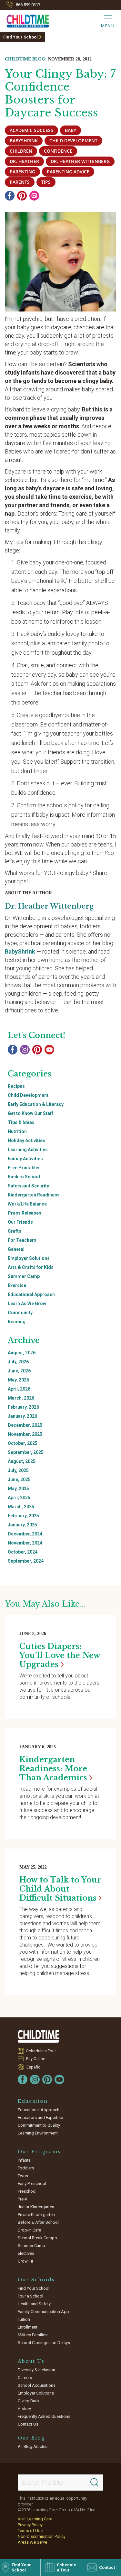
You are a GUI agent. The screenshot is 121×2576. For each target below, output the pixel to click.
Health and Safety (34, 2304)
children (21, 151)
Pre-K (23, 2199)
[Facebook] (10, 196)
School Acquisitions (37, 2385)
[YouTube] (49, 1050)
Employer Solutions (29, 1258)
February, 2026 (23, 1407)
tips (46, 182)
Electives (26, 2253)
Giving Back (29, 2401)
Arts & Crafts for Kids (31, 1267)
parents (20, 182)
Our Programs (39, 2152)
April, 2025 (19, 1498)
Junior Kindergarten (36, 2207)
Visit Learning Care (35, 2519)
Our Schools (36, 2280)
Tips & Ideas (21, 1122)
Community (20, 1313)
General (16, 1249)
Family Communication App (43, 2312)
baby (71, 130)
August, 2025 (22, 1461)
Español (34, 2067)
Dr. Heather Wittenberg (80, 161)
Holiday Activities (26, 1141)
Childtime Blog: (26, 59)
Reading (17, 1322)
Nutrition (17, 1131)
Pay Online (36, 2059)
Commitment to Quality (39, 2125)
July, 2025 (18, 1470)
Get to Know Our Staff (30, 1113)
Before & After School (38, 2222)
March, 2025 (21, 1507)
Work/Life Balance (27, 1204)
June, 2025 (19, 1479)
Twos (23, 2176)
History (24, 2409)
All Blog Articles (33, 2446)
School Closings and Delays (44, 2343)
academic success (31, 130)
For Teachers (22, 1240)
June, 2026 (19, 1371)
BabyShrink (20, 951)
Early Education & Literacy (36, 1104)
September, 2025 (26, 1452)
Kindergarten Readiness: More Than (53, 1768)
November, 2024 (25, 1543)
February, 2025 (23, 1516)
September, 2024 (26, 1561)
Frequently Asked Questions (44, 2416)
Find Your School (20, 37)
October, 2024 (23, 1552)
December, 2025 (25, 1425)
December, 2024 (25, 1534)
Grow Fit (25, 2261)
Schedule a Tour (41, 2051)
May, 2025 (18, 1489)
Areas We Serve (32, 2542)
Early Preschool (32, 2183)
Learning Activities (28, 1150)
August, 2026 (22, 1353)
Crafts (15, 1231)
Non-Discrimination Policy (42, 2536)
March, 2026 (21, 1398)
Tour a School (30, 2296)
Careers (25, 2378)
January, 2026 (22, 1416)
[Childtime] (25, 20)
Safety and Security (28, 1186)
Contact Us (28, 2424)
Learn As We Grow (27, 1304)
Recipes (16, 1086)
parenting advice (68, 172)
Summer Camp (24, 1276)
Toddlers (26, 2168)
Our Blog (31, 2438)
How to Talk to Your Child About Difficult (60, 1889)
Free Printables (24, 1168)
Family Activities (25, 1159)
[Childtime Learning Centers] (39, 2036)
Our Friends (20, 1222)
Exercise (17, 1285)
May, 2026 (18, 1380)
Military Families (33, 2335)
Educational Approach (31, 1294)
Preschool (27, 2191)
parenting (22, 172)
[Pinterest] (22, 196)
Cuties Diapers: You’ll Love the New (60, 1655)
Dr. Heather (24, 161)
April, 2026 (19, 1389)
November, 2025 (25, 1434)
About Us (31, 2361)
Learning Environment (38, 2133)
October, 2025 (23, 1443)
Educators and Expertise (40, 2118)
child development (73, 141)
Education (33, 2101)
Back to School (24, 1177)
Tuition (24, 2319)
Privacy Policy (30, 2525)
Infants (24, 2160)
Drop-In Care (29, 2230)
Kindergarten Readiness (34, 1195)
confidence (58, 151)
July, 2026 (18, 1362)
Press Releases (25, 1213)
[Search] (95, 2483)
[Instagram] (25, 1050)
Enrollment (28, 2327)
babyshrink (24, 141)
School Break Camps (37, 2238)
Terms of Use (30, 2531)
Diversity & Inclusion (36, 2370)
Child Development (28, 1095)
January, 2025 (22, 1525)
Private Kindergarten (36, 2215)
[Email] (34, 196)
